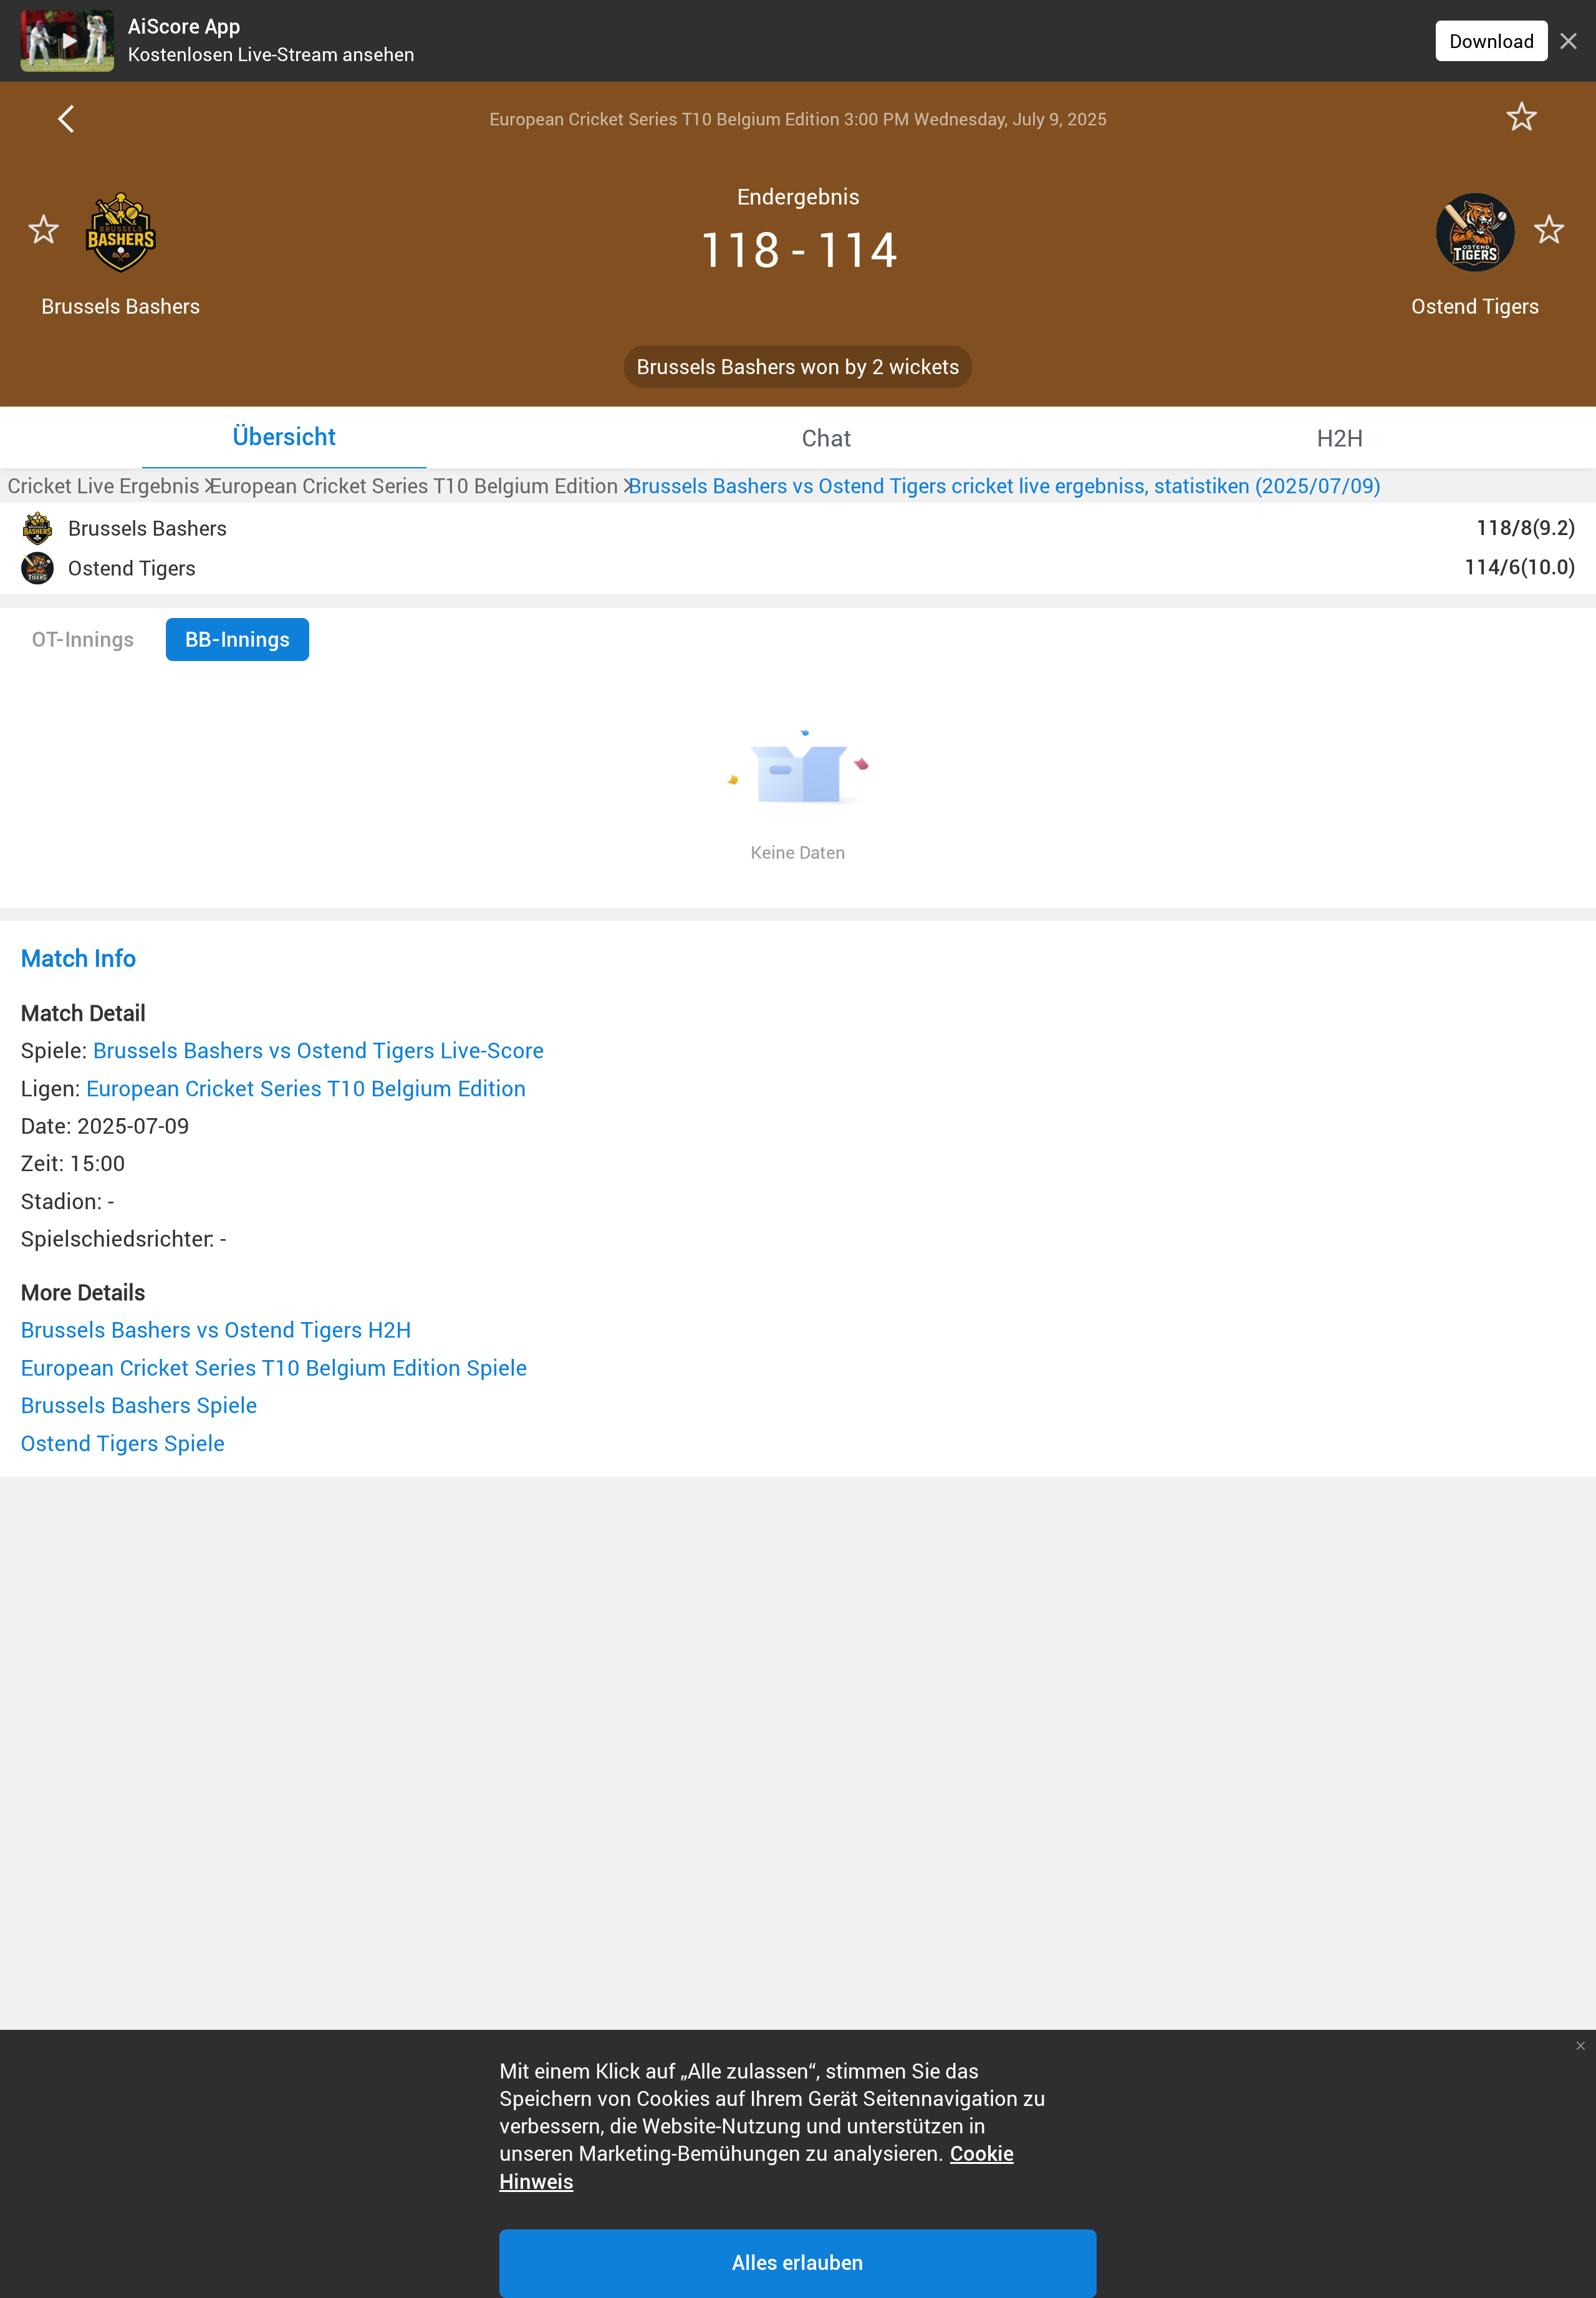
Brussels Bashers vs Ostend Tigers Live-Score (319, 1050)
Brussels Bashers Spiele (139, 1405)
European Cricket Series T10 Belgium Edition (306, 1088)
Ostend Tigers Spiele (123, 1443)
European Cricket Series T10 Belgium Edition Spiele (274, 1367)
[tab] (284, 437)
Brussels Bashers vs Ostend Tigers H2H (216, 1329)
